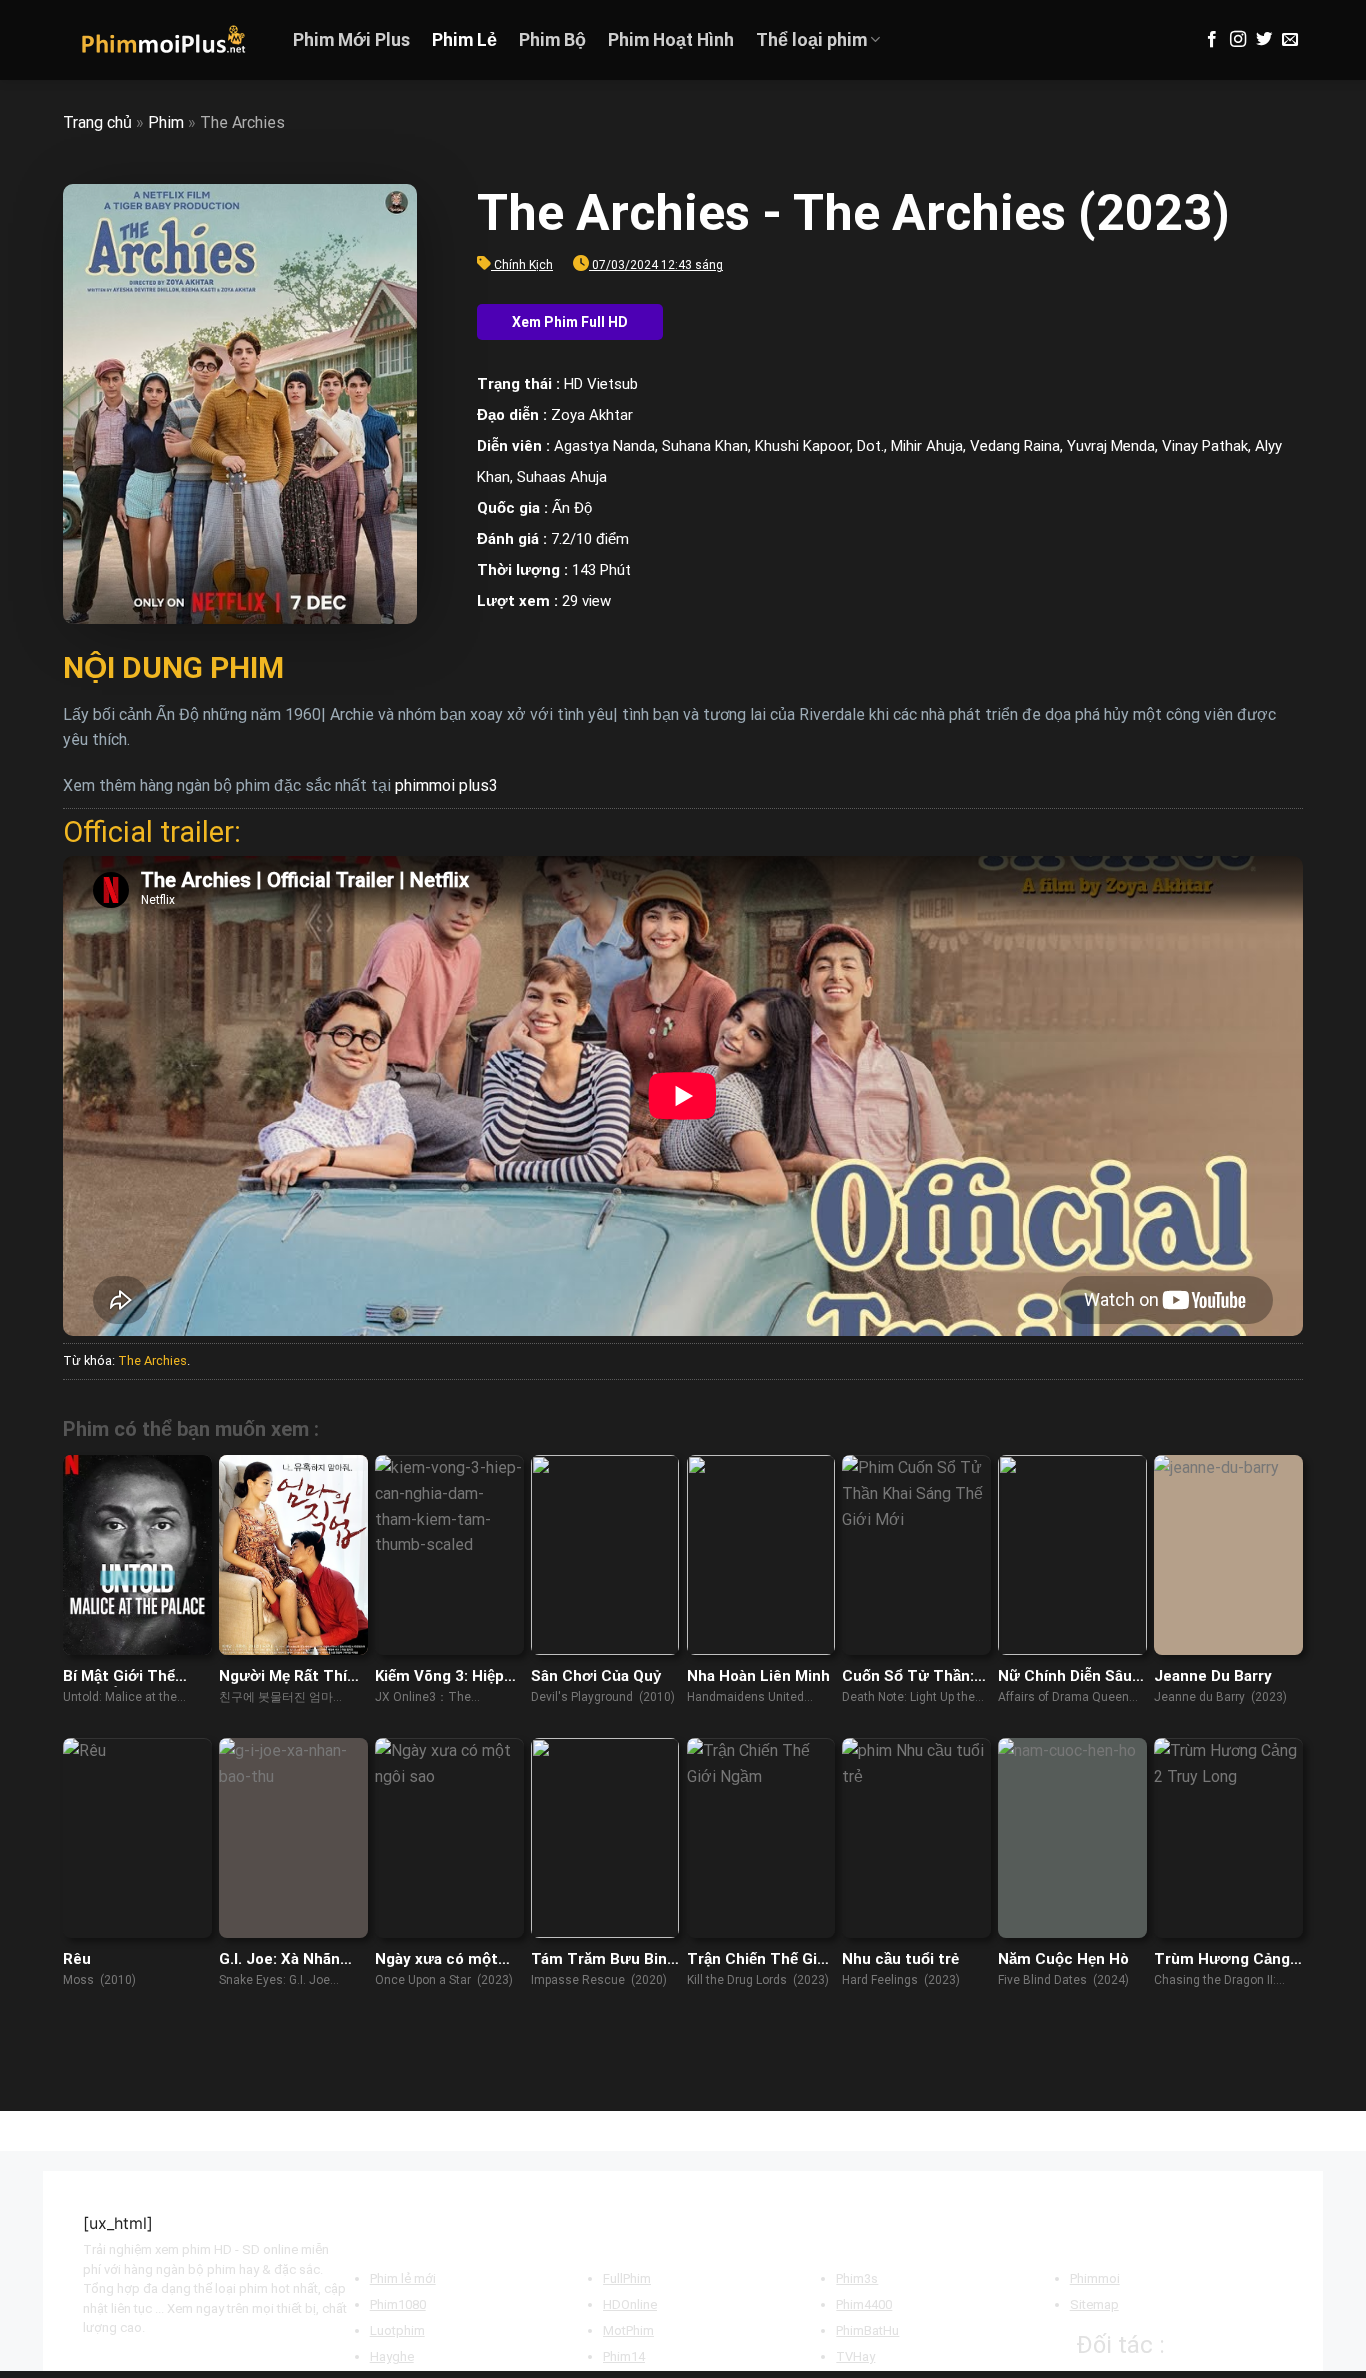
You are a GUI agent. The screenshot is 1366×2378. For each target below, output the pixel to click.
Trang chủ (97, 122)
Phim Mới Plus (351, 40)
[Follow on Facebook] (1212, 40)
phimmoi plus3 (446, 785)
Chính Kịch (523, 265)
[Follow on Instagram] (1238, 40)
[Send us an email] (1290, 40)
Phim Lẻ (464, 40)
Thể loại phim (811, 40)
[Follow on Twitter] (1264, 40)
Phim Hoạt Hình (671, 40)
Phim (166, 122)
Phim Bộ (552, 40)
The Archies (152, 1360)
